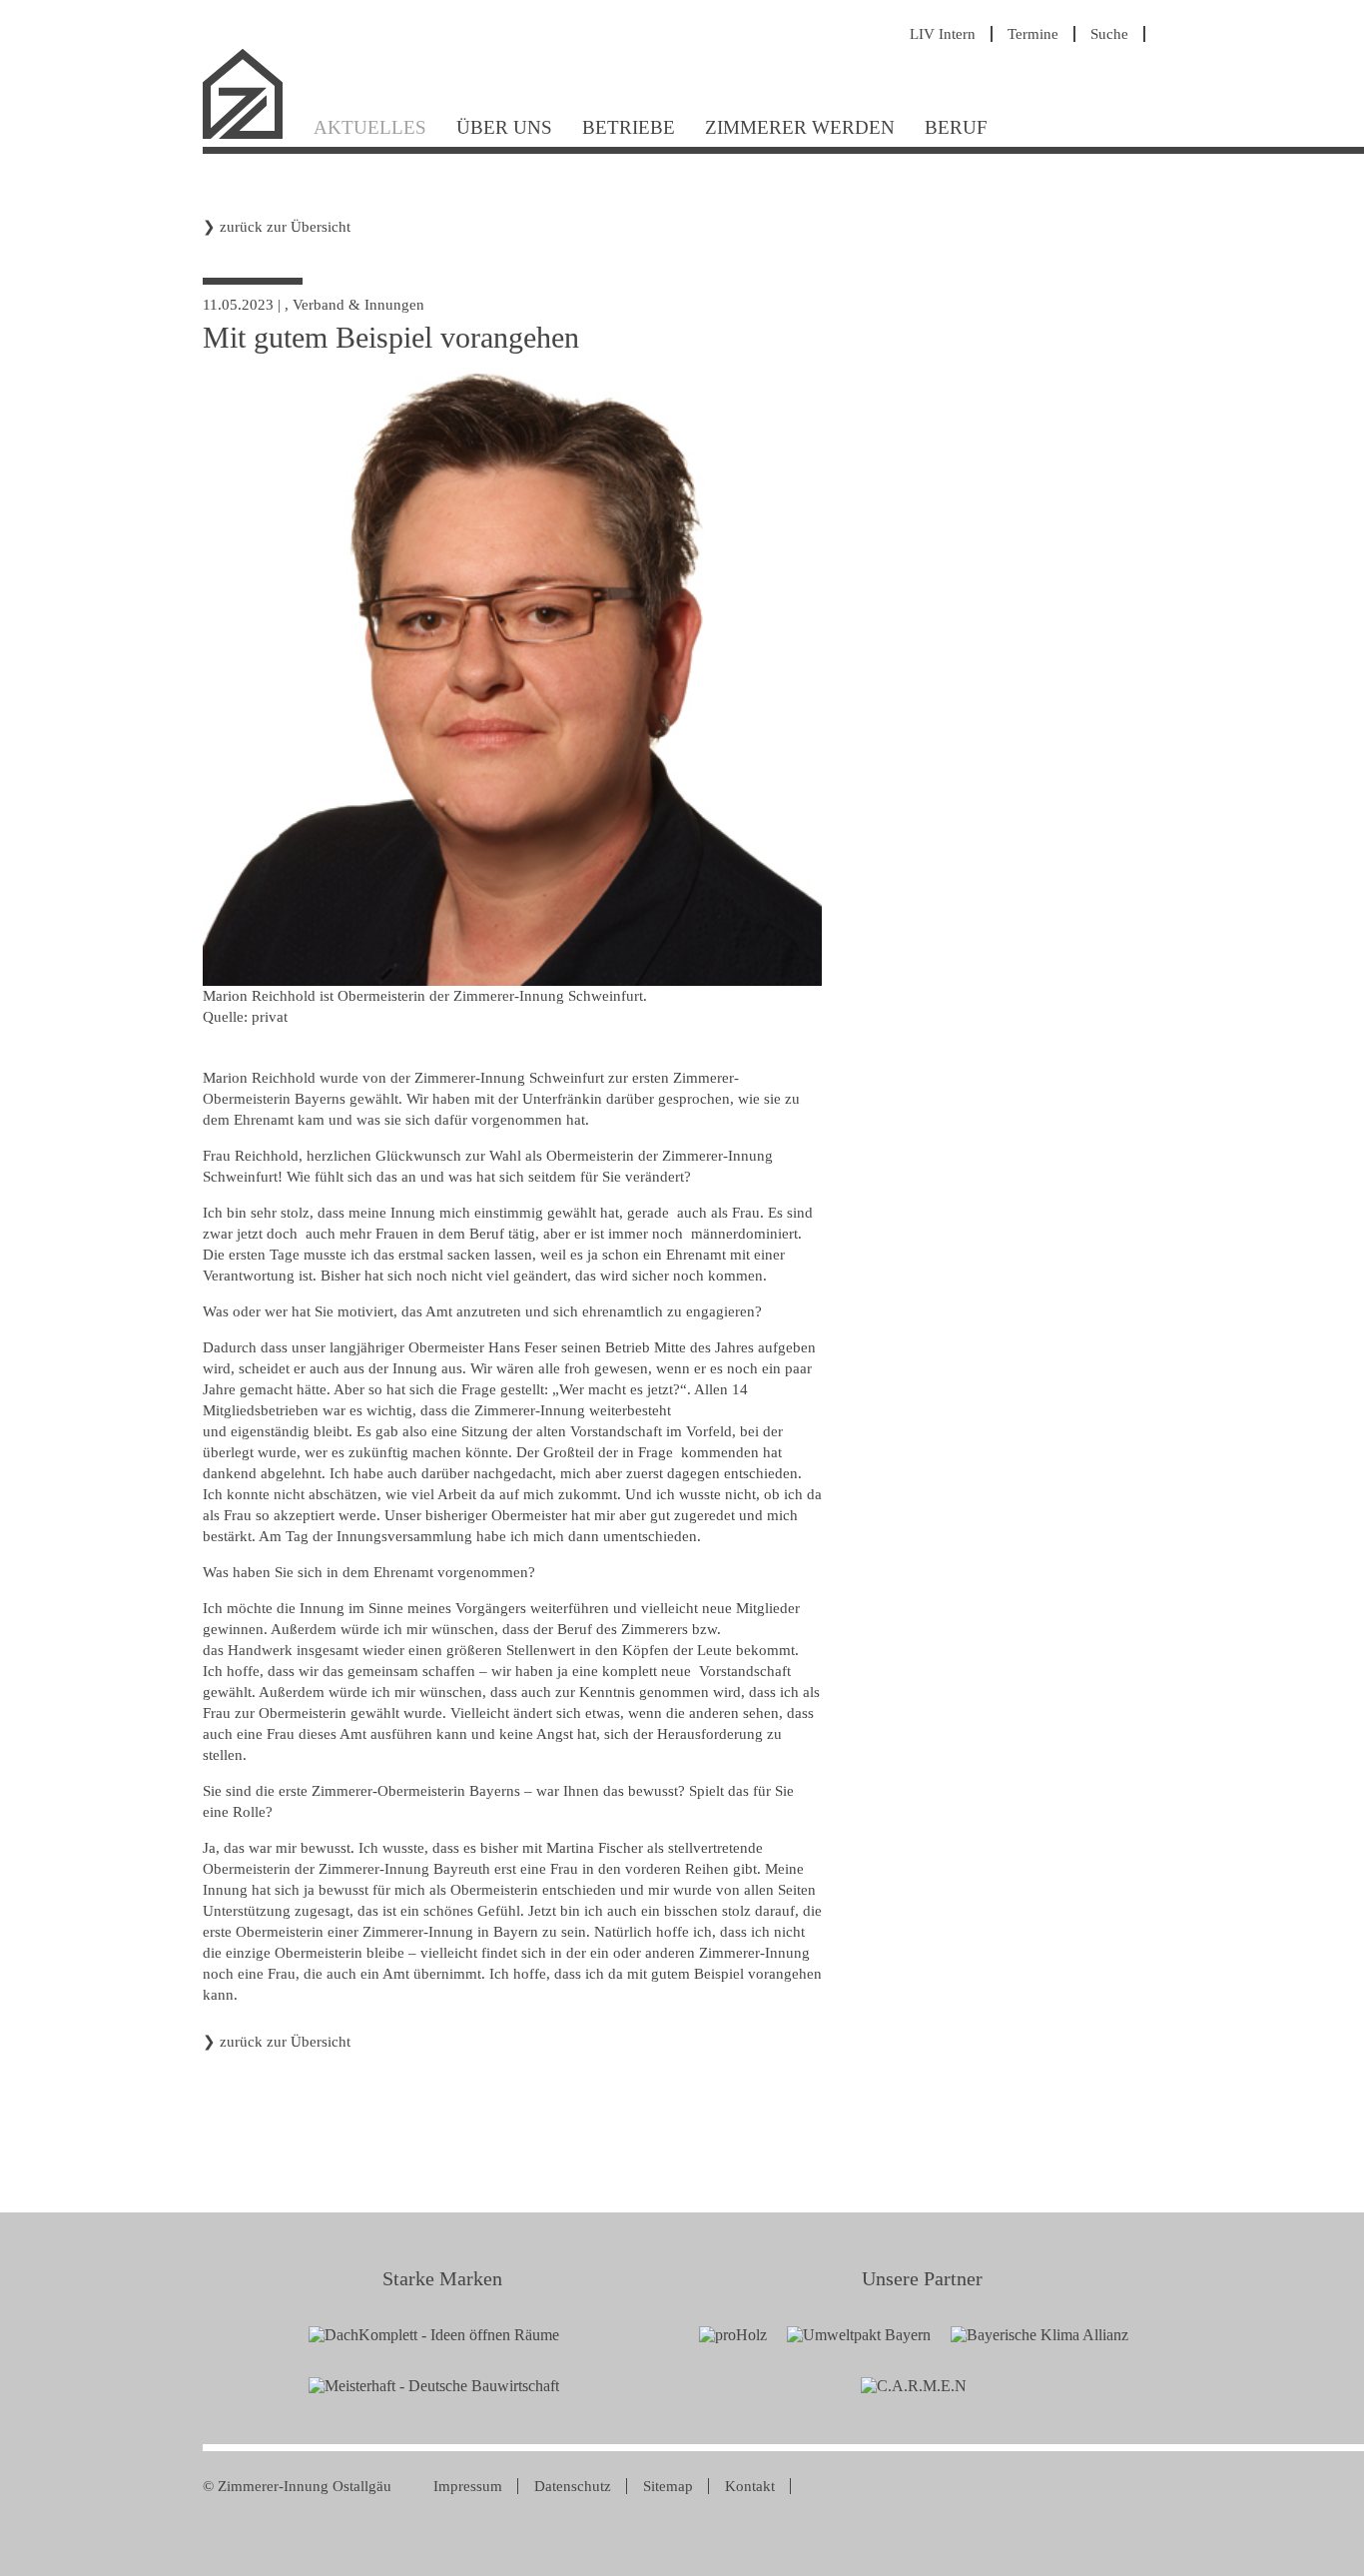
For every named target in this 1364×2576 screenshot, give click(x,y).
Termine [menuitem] (1033, 34)
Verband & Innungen (358, 305)
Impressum (468, 2486)
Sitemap (668, 2486)
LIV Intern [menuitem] (943, 34)
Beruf (956, 127)
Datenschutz (573, 2486)
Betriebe (629, 127)
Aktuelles (370, 127)
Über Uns (504, 127)
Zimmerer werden (800, 127)
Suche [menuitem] (1109, 34)
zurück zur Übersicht (285, 227)
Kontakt (750, 2486)
